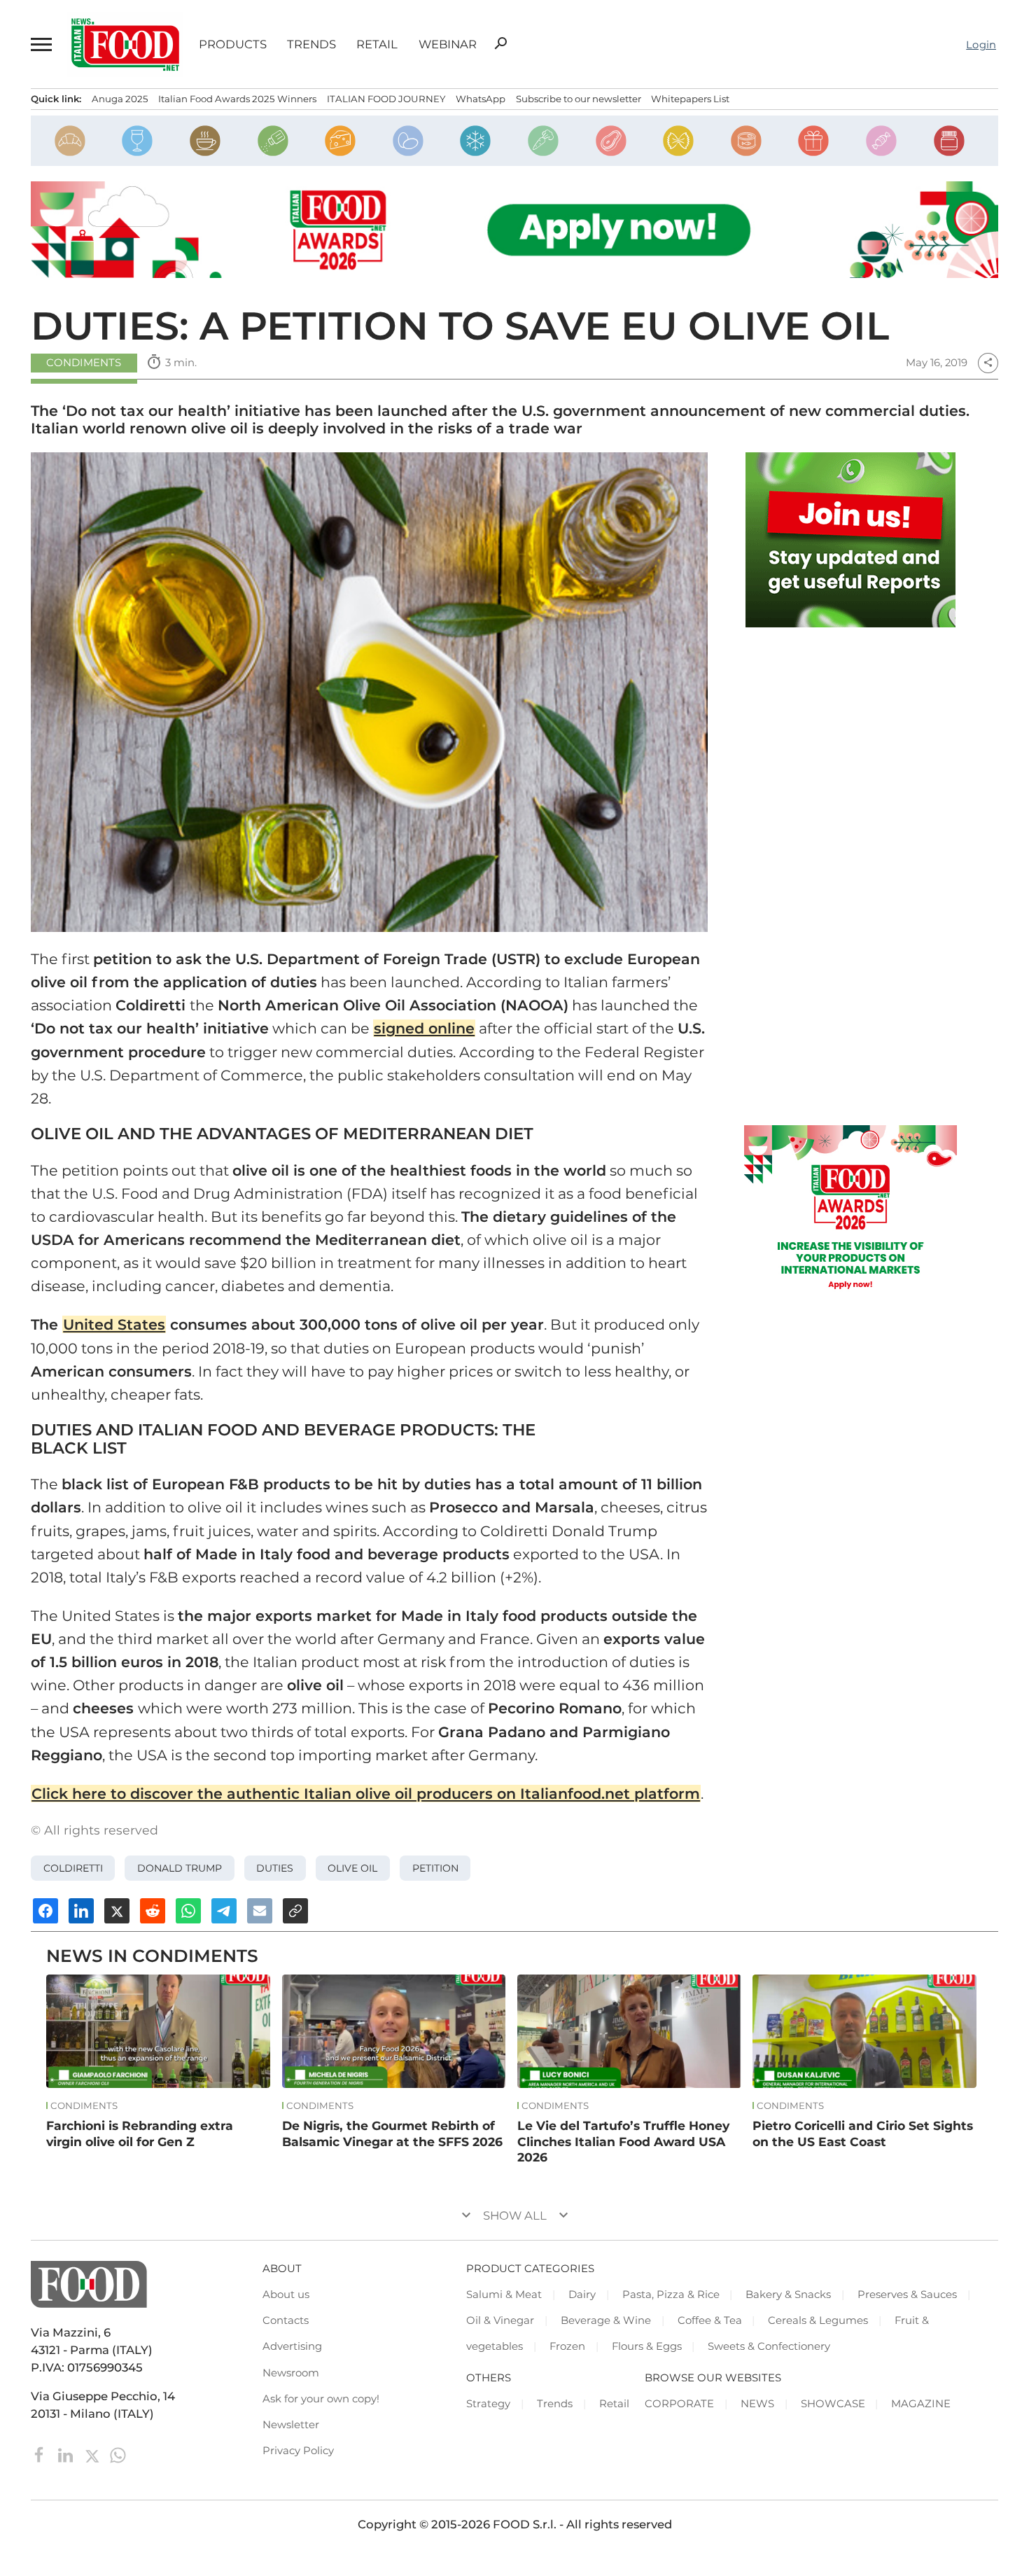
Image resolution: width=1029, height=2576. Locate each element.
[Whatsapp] (118, 2454)
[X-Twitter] (93, 2454)
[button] (41, 44)
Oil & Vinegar (500, 2320)
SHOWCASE (833, 2404)
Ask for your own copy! (321, 2399)
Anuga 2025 (120, 99)
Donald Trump (180, 1868)
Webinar (448, 44)
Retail (377, 44)
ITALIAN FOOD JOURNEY (386, 99)
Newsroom (291, 2373)
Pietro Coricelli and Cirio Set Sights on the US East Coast (863, 2133)
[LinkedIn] (67, 2454)
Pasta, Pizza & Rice (671, 2295)
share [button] (988, 363)
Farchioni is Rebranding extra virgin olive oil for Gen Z (140, 2133)
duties (275, 1868)
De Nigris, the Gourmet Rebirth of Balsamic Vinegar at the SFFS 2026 (392, 2133)
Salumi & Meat (504, 2295)
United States (114, 1324)
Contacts (286, 2320)
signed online (424, 1028)
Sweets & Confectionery (769, 2346)
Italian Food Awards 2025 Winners (237, 99)
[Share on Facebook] (45, 1911)
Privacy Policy (298, 2451)
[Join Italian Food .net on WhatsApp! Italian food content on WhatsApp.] (850, 540)
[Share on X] (117, 1911)
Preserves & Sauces (907, 2295)
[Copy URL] (295, 1911)
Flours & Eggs (647, 2346)
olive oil (352, 1868)
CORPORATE (679, 2404)
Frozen (567, 2346)
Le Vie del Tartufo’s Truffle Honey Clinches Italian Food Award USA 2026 (623, 2141)
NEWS (757, 2404)
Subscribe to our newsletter (579, 99)
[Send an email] (260, 1911)
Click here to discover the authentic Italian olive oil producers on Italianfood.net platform (366, 1794)
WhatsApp (481, 99)
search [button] (500, 43)
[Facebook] (41, 2454)
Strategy (488, 2404)
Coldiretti (73, 1868)
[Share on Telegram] (224, 1911)
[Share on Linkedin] (81, 1911)
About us (286, 2295)
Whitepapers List (690, 99)
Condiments (84, 363)
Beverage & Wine (606, 2320)
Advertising (292, 2346)
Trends (311, 44)
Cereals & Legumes (818, 2320)
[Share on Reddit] (153, 1911)
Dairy (582, 2295)
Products (233, 44)
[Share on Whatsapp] (188, 1911)
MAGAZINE (921, 2404)
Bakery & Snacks (788, 2295)
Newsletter (291, 2425)
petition (435, 1868)
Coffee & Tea (710, 2320)
